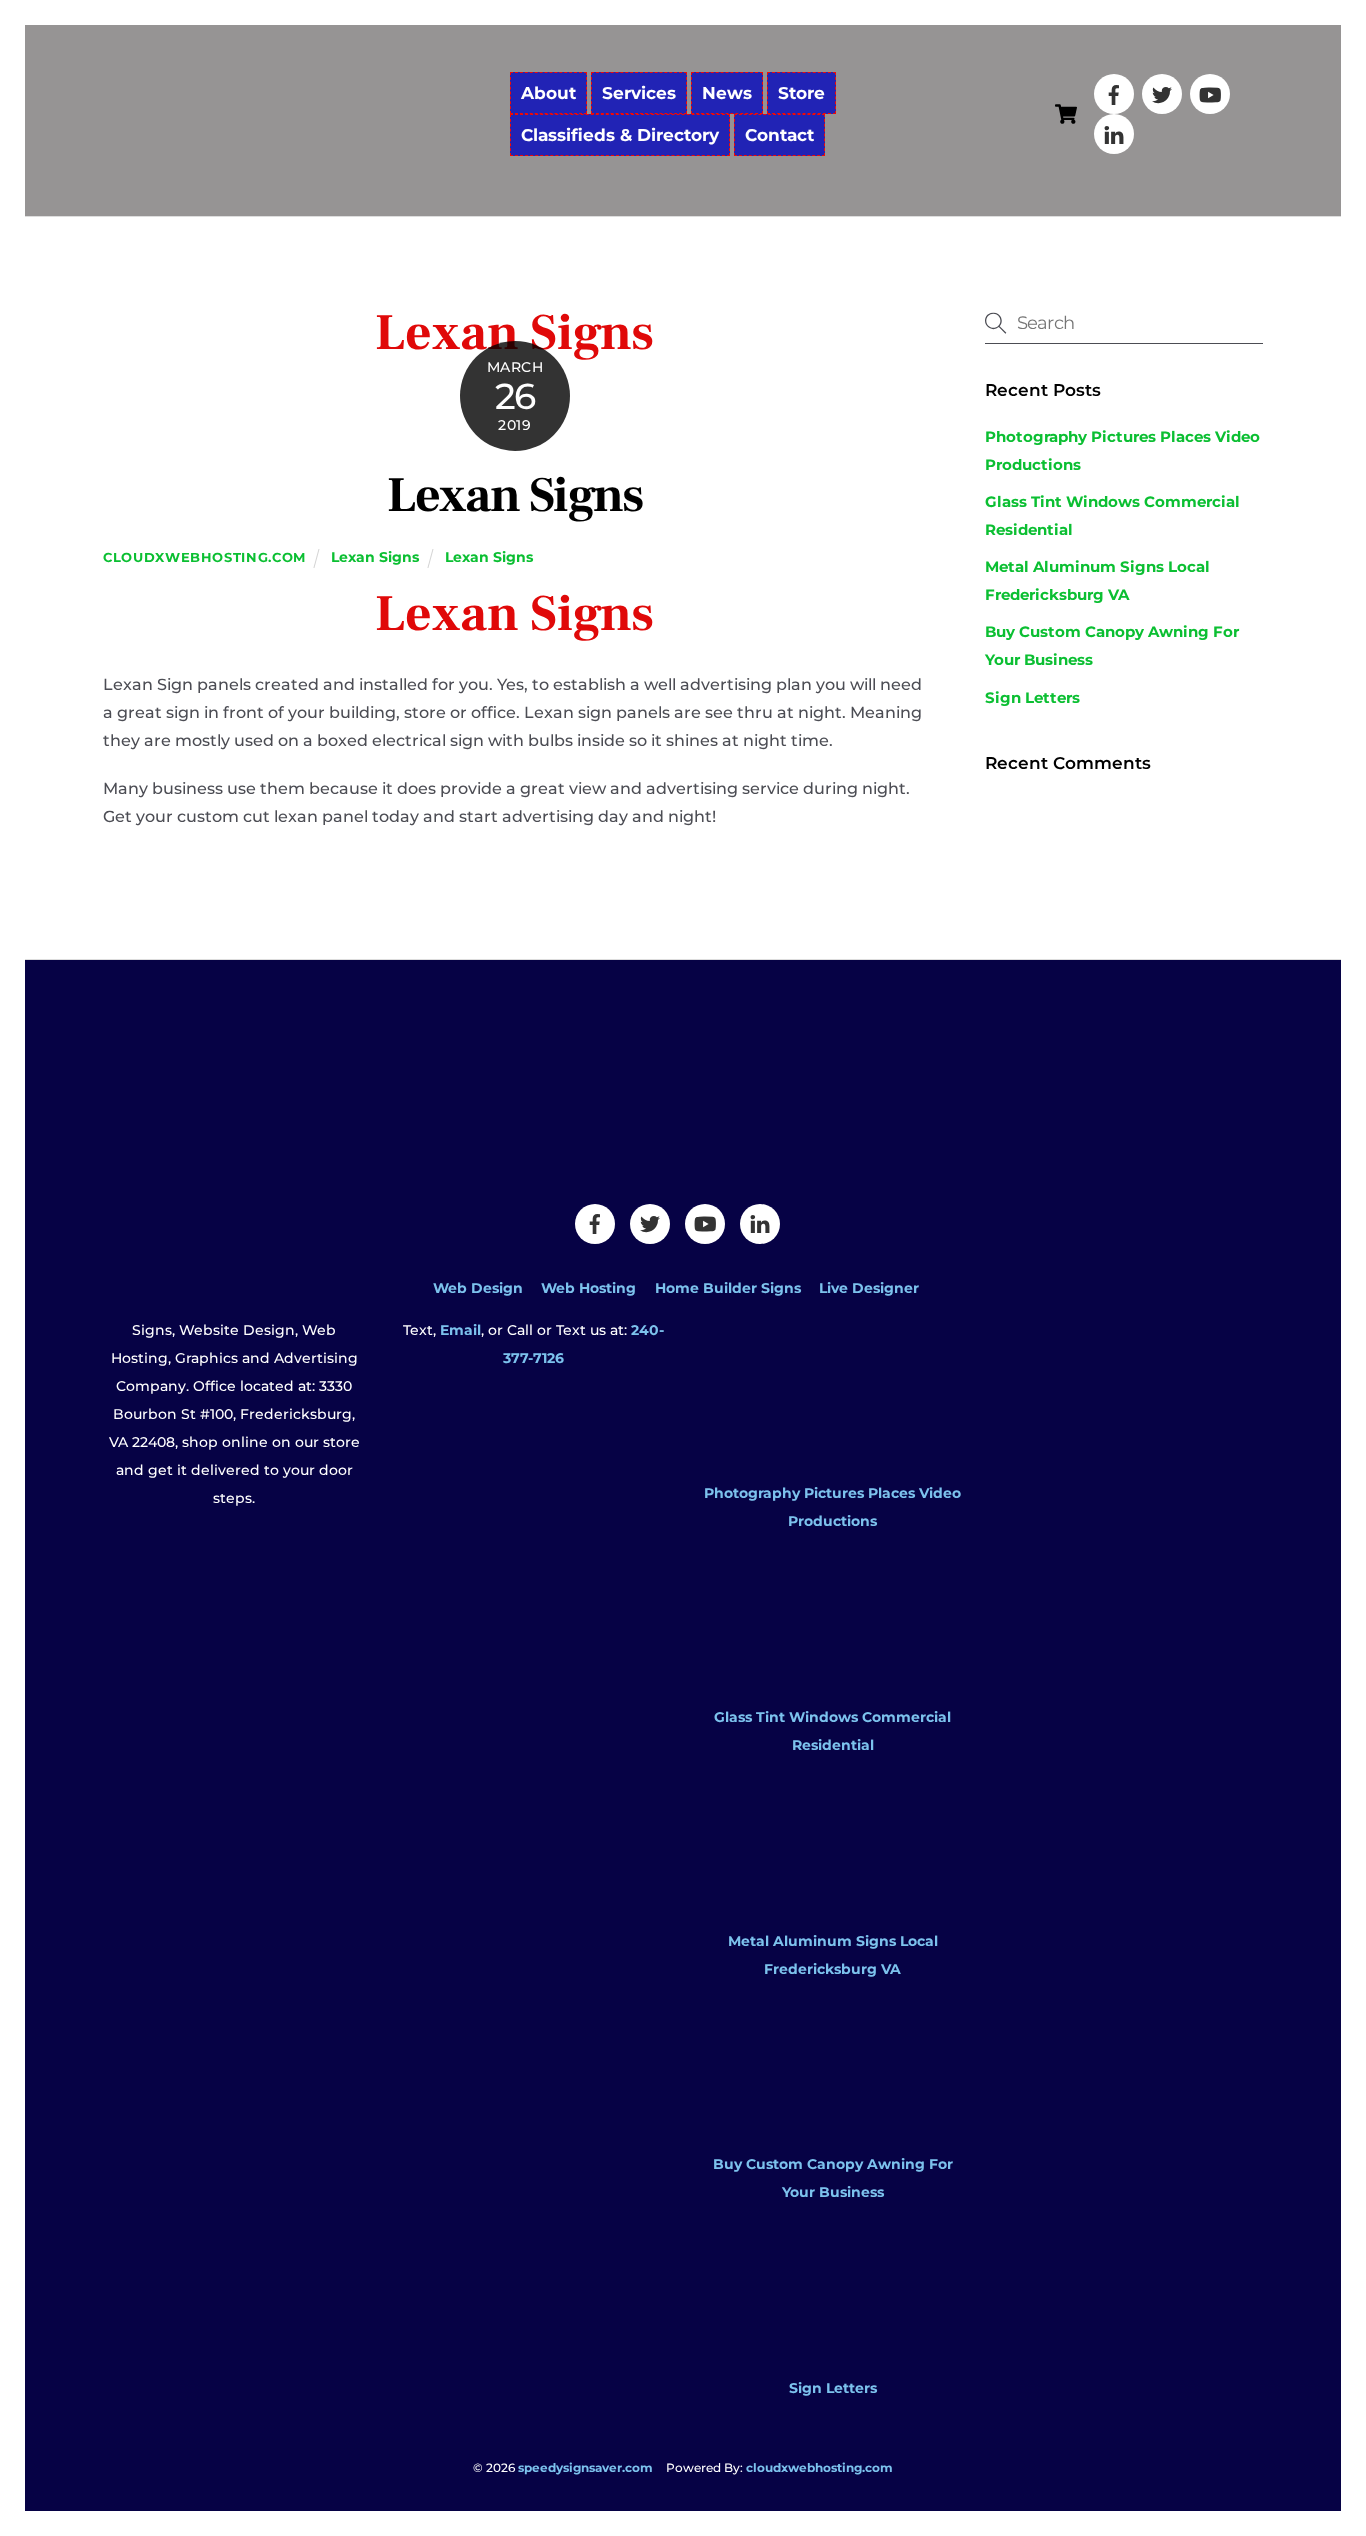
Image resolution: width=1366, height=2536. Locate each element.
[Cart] (1066, 114)
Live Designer (869, 1288)
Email (460, 1330)
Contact (779, 135)
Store (801, 93)
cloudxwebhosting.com (204, 557)
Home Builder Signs (728, 1288)
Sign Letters (1032, 697)
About (548, 93)
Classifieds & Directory (620, 135)
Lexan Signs (514, 496)
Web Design (478, 1288)
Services (639, 93)
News (727, 93)
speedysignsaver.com (585, 2467)
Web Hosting (588, 1288)
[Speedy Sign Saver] (298, 167)
